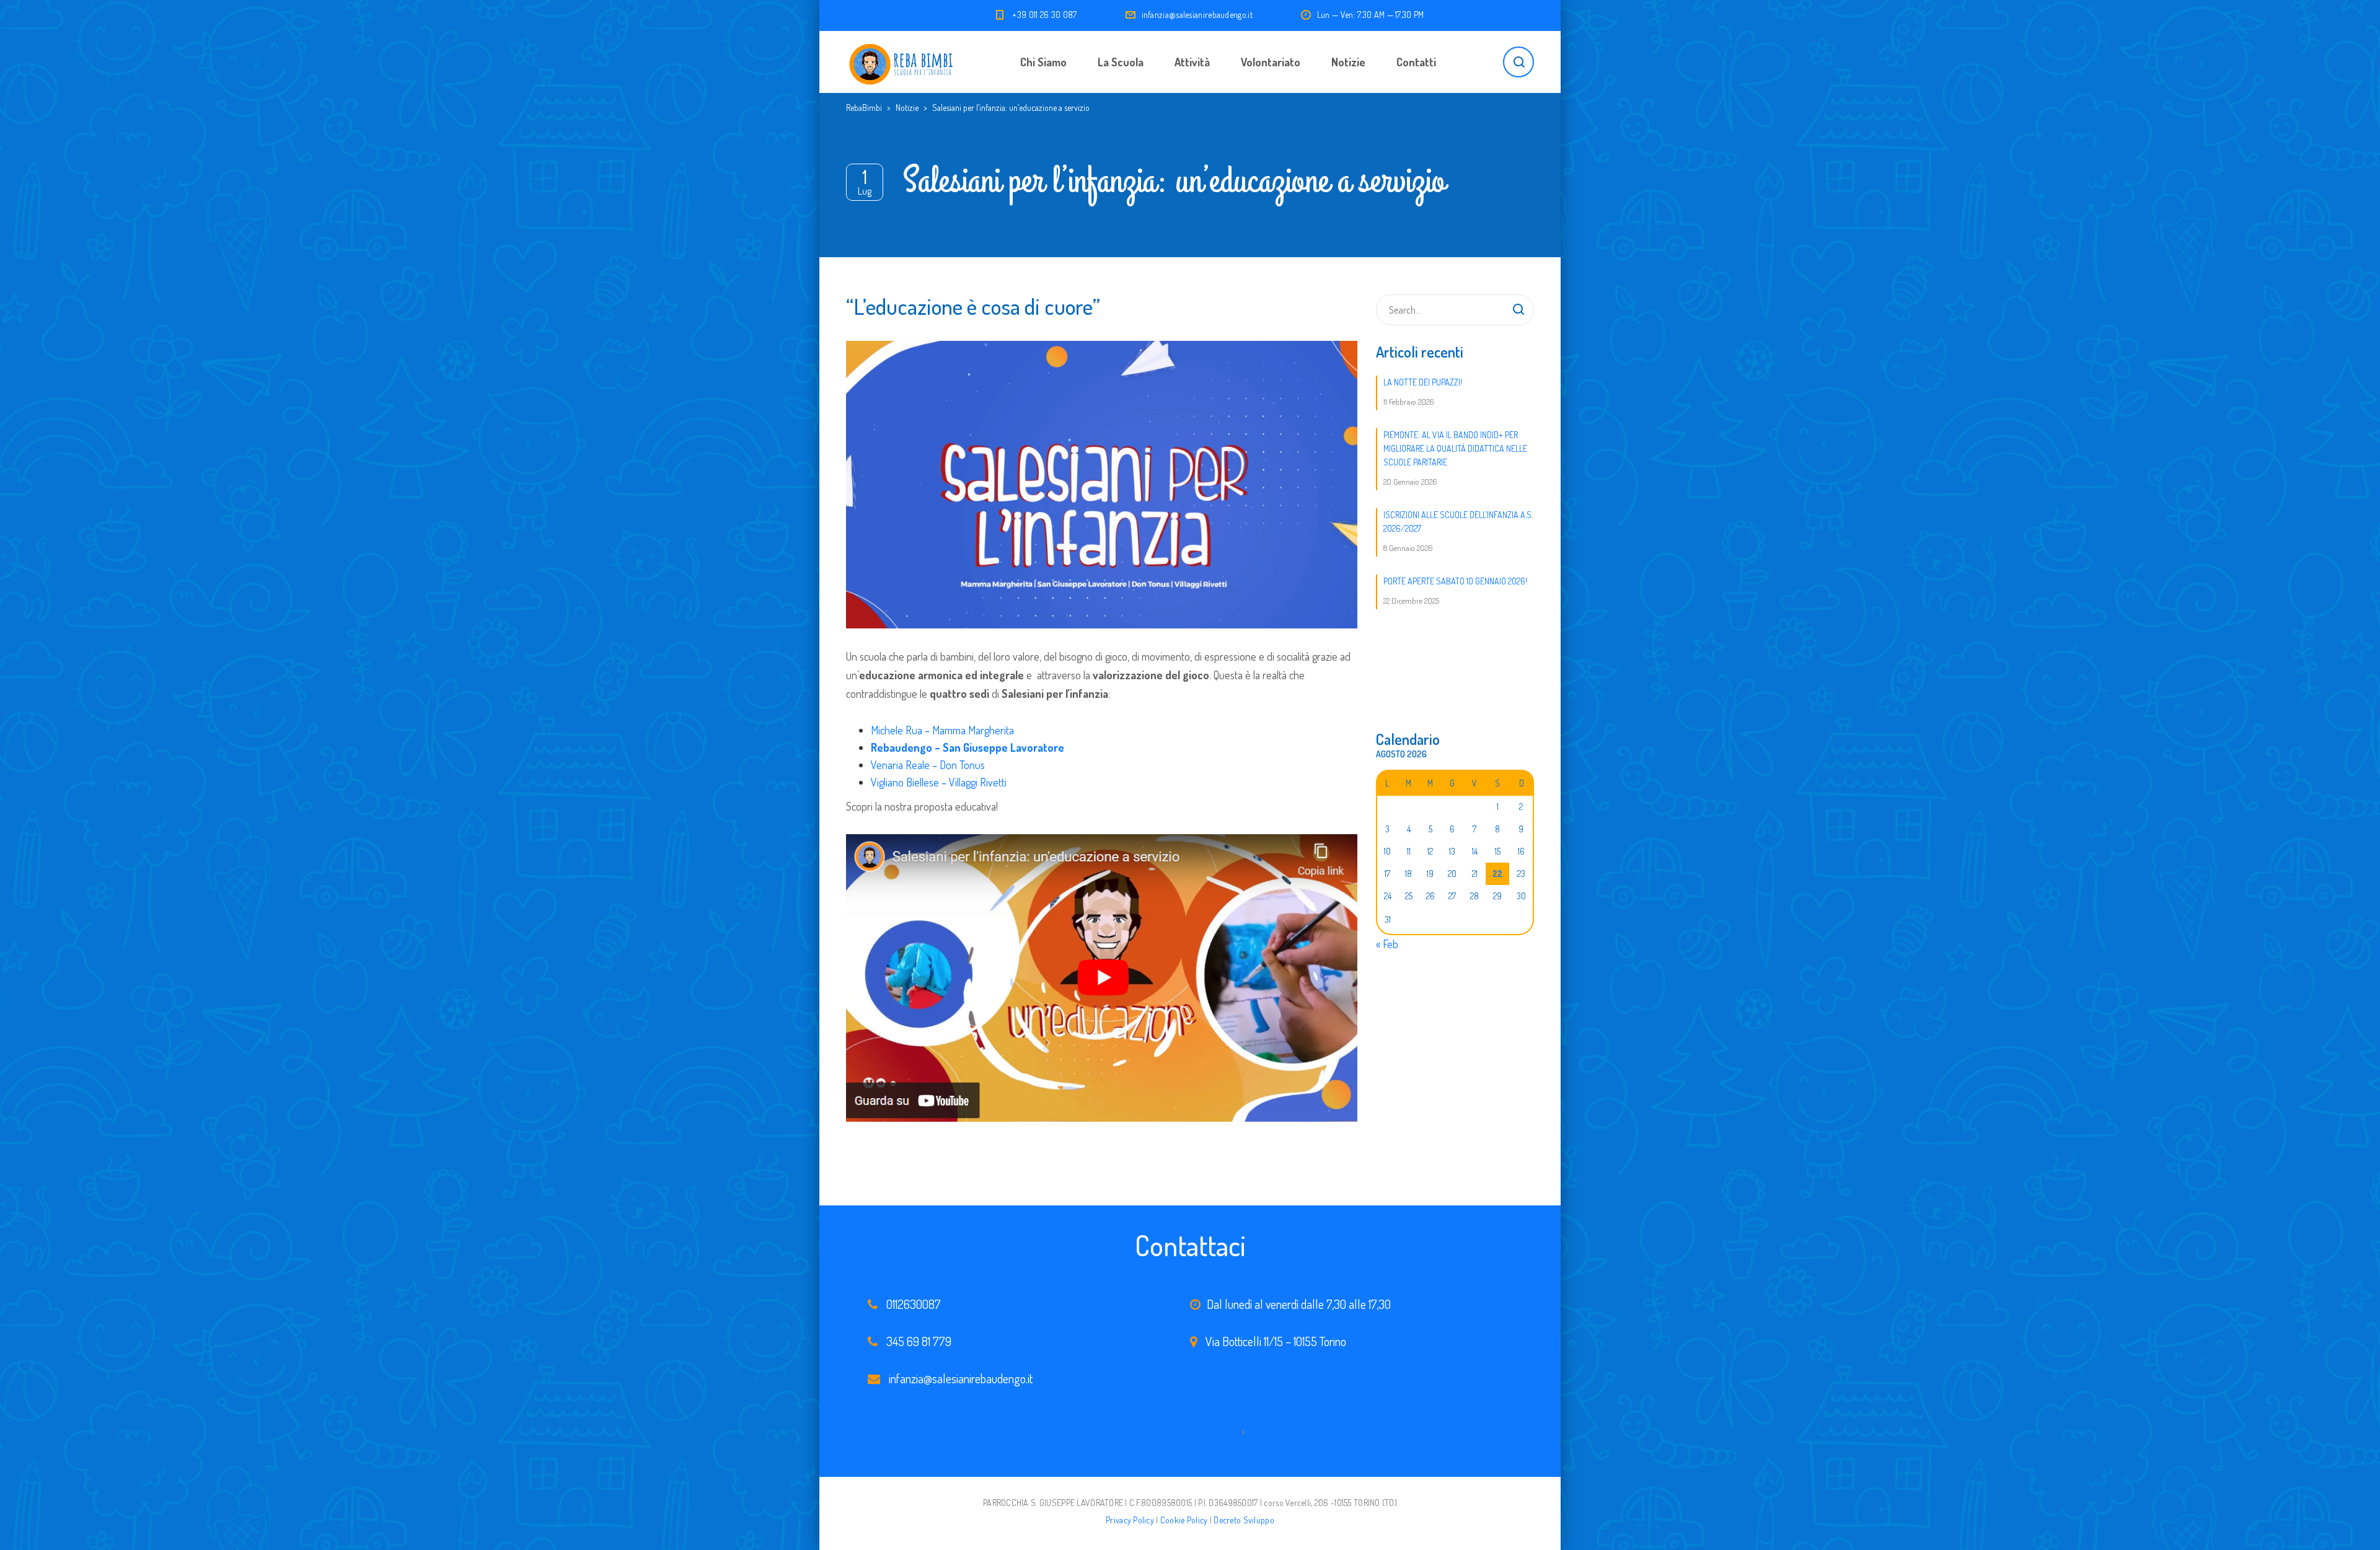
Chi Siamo (1043, 62)
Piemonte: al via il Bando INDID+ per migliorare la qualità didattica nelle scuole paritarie (1455, 448)
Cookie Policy (1184, 1520)
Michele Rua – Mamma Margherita (942, 730)
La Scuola (1121, 62)
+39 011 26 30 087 (1044, 15)
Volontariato (1271, 62)
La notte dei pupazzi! (1423, 382)
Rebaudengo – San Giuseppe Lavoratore (967, 747)
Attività (1192, 62)
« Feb (1387, 944)
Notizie (1348, 62)
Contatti (1416, 62)
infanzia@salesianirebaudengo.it (1197, 15)
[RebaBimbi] (902, 62)
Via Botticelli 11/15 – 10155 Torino (1276, 1341)
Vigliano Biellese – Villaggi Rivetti (939, 782)
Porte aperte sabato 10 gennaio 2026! (1455, 581)
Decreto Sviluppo (1244, 1520)
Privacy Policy (1130, 1520)
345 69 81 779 (919, 1341)
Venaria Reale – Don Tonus (928, 765)
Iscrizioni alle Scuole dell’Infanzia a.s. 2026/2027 (1458, 522)
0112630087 (914, 1304)
